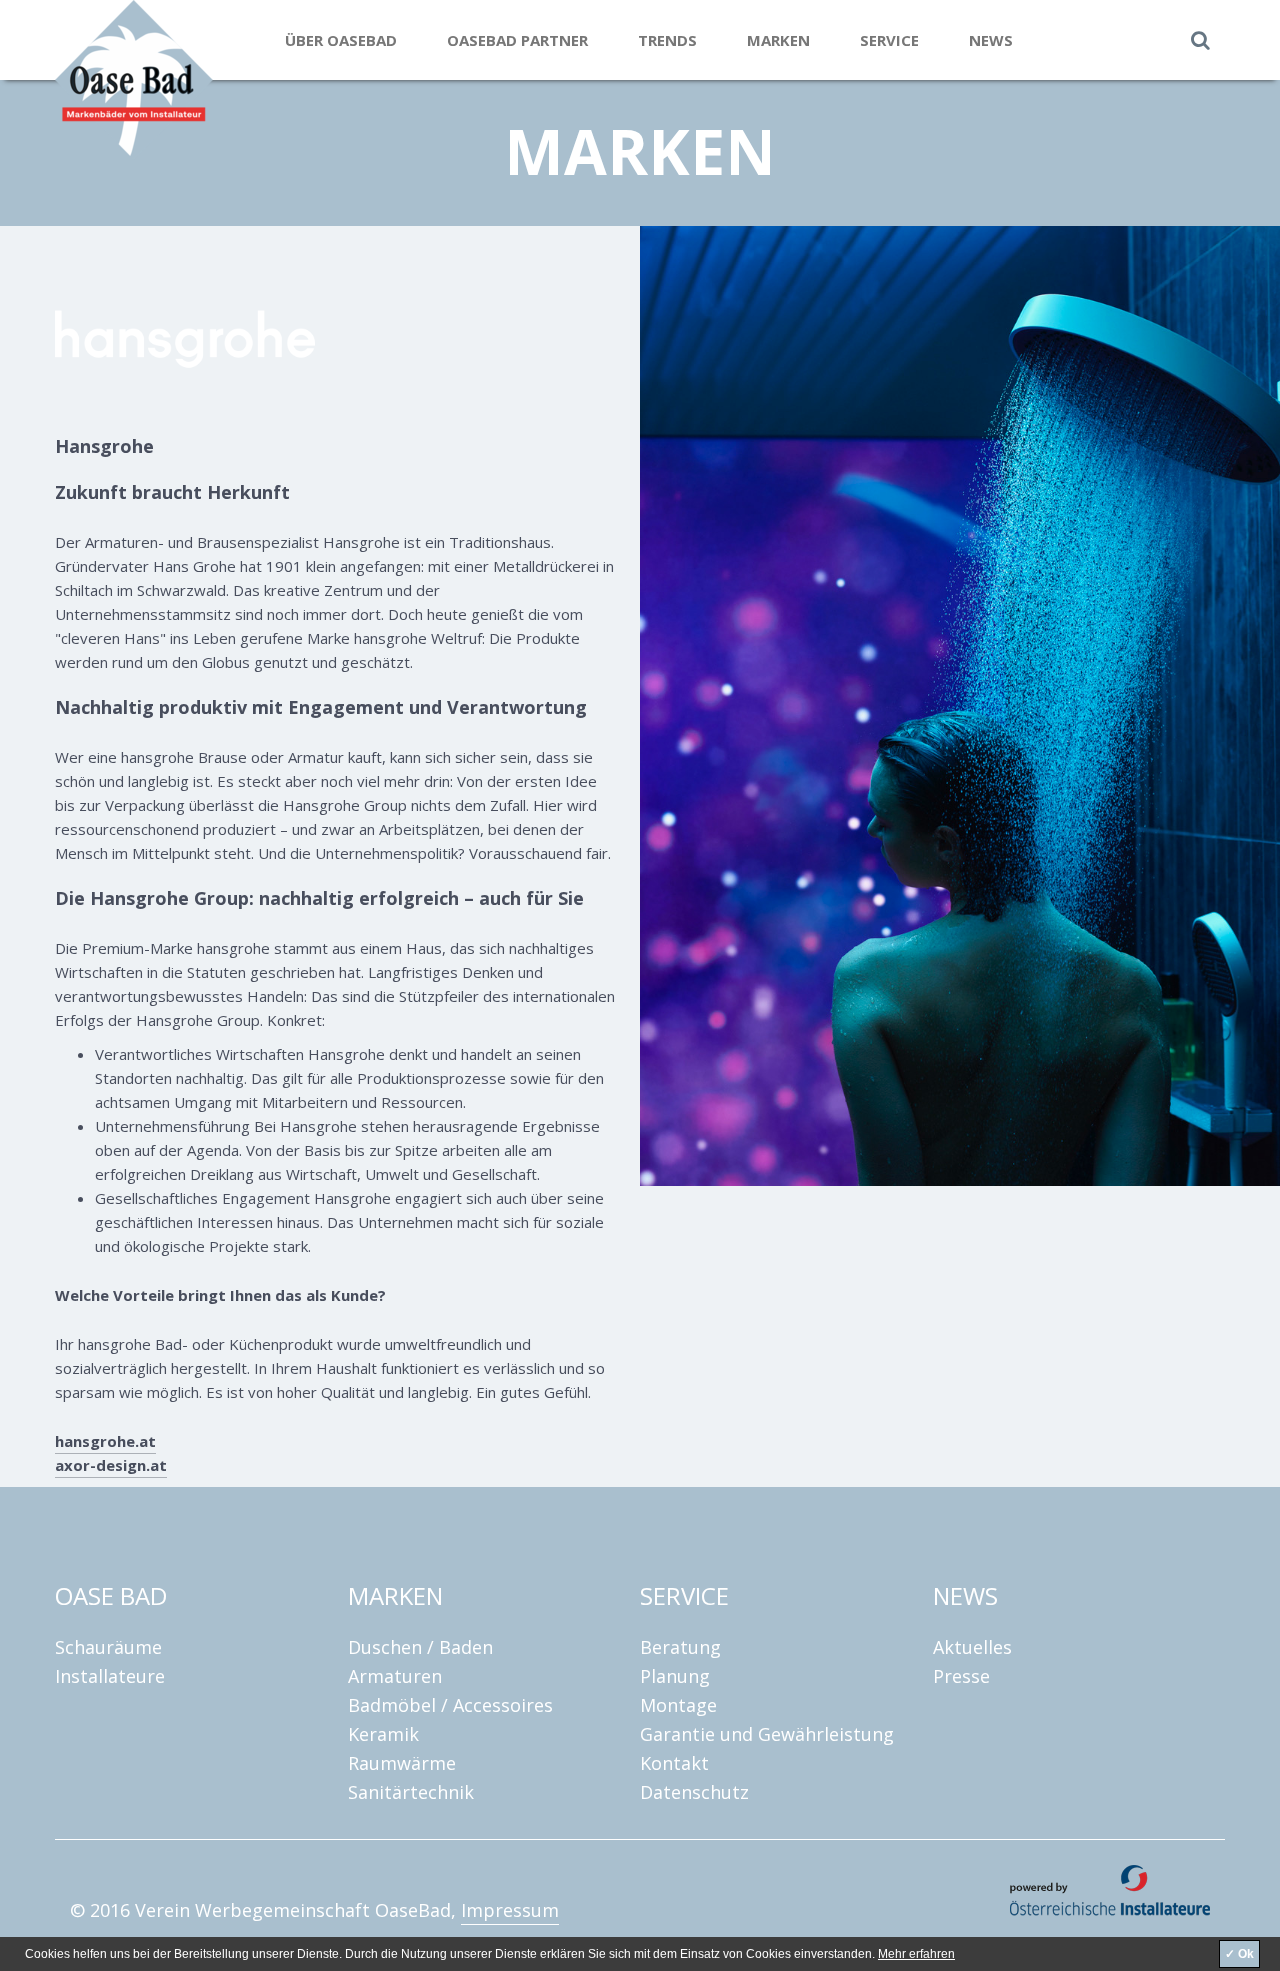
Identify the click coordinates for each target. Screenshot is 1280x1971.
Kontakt (674, 1763)
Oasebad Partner (517, 40)
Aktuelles (972, 1647)
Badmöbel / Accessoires (450, 1705)
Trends (667, 40)
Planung (675, 1676)
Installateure (110, 1676)
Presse (961, 1676)
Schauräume (108, 1647)
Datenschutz (694, 1792)
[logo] (170, 80)
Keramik (383, 1734)
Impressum (510, 1910)
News (991, 40)
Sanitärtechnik (411, 1792)
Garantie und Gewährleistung (767, 1734)
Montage (678, 1705)
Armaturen (395, 1676)
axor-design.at (111, 1465)
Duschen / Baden (420, 1647)
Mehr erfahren (916, 1954)
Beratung (680, 1647)
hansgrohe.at (105, 1441)
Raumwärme (402, 1763)
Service (889, 40)
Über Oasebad (341, 40)
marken (778, 40)
